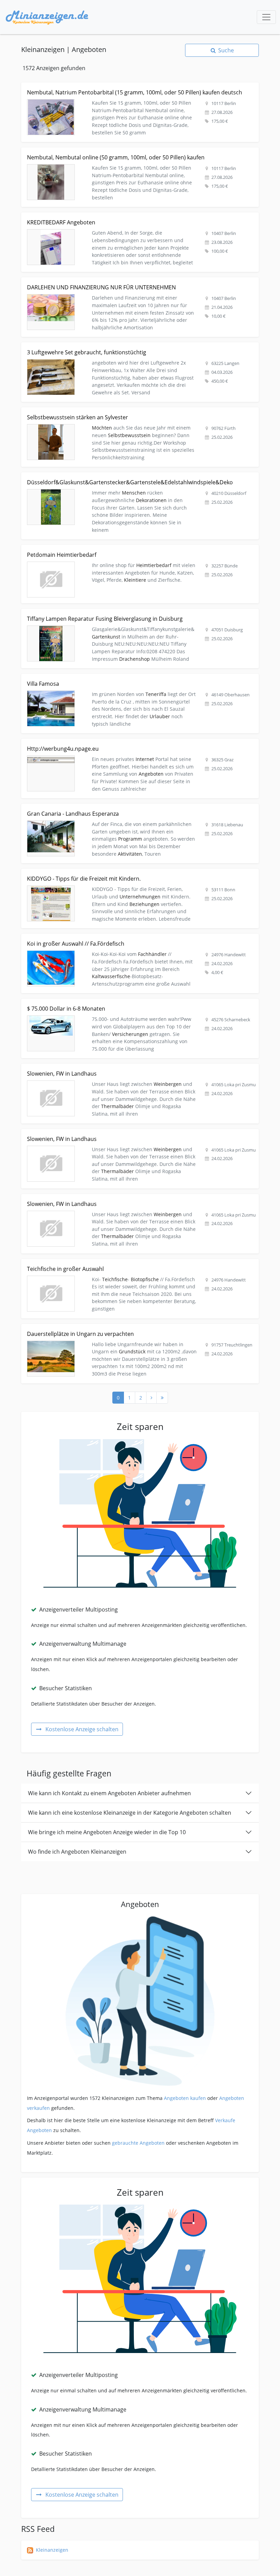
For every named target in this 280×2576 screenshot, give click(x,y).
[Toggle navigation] (266, 17)
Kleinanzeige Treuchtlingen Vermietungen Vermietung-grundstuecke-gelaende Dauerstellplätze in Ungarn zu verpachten (134, 1332)
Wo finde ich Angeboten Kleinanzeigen (77, 1852)
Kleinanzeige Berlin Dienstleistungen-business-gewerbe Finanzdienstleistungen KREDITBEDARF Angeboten (131, 220)
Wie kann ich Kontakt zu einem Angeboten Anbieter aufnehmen (109, 1793)
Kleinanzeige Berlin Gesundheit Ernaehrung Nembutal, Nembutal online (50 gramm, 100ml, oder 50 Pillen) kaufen (136, 155)
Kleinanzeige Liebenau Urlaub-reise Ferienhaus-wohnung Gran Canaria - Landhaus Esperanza (130, 808)
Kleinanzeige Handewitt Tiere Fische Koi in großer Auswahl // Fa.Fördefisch (107, 938)
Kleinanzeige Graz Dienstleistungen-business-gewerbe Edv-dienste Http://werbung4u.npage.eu (131, 743)
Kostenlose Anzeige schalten (82, 1729)
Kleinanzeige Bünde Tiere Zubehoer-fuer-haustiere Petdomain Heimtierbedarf (111, 549)
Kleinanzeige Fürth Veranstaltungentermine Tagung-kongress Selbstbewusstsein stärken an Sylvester (138, 411)
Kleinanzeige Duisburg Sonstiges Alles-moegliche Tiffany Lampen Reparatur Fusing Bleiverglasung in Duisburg (137, 616)
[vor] (151, 1398)
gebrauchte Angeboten (138, 2143)
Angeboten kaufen (185, 2098)
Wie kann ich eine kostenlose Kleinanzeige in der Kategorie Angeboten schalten (130, 1813)
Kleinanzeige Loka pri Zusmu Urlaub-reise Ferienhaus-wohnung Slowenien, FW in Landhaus (127, 1068)
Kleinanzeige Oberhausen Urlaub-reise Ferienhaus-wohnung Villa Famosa (106, 678)
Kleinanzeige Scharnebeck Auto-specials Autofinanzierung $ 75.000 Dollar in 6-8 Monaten (124, 1003)
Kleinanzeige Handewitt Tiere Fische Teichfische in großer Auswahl (98, 1263)
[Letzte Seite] (162, 1398)
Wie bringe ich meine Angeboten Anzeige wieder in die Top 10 (107, 1832)
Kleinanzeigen (52, 2550)
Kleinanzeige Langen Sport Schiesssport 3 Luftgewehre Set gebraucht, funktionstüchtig (121, 346)
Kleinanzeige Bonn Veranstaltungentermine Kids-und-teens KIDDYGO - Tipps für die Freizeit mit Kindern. (131, 876)
